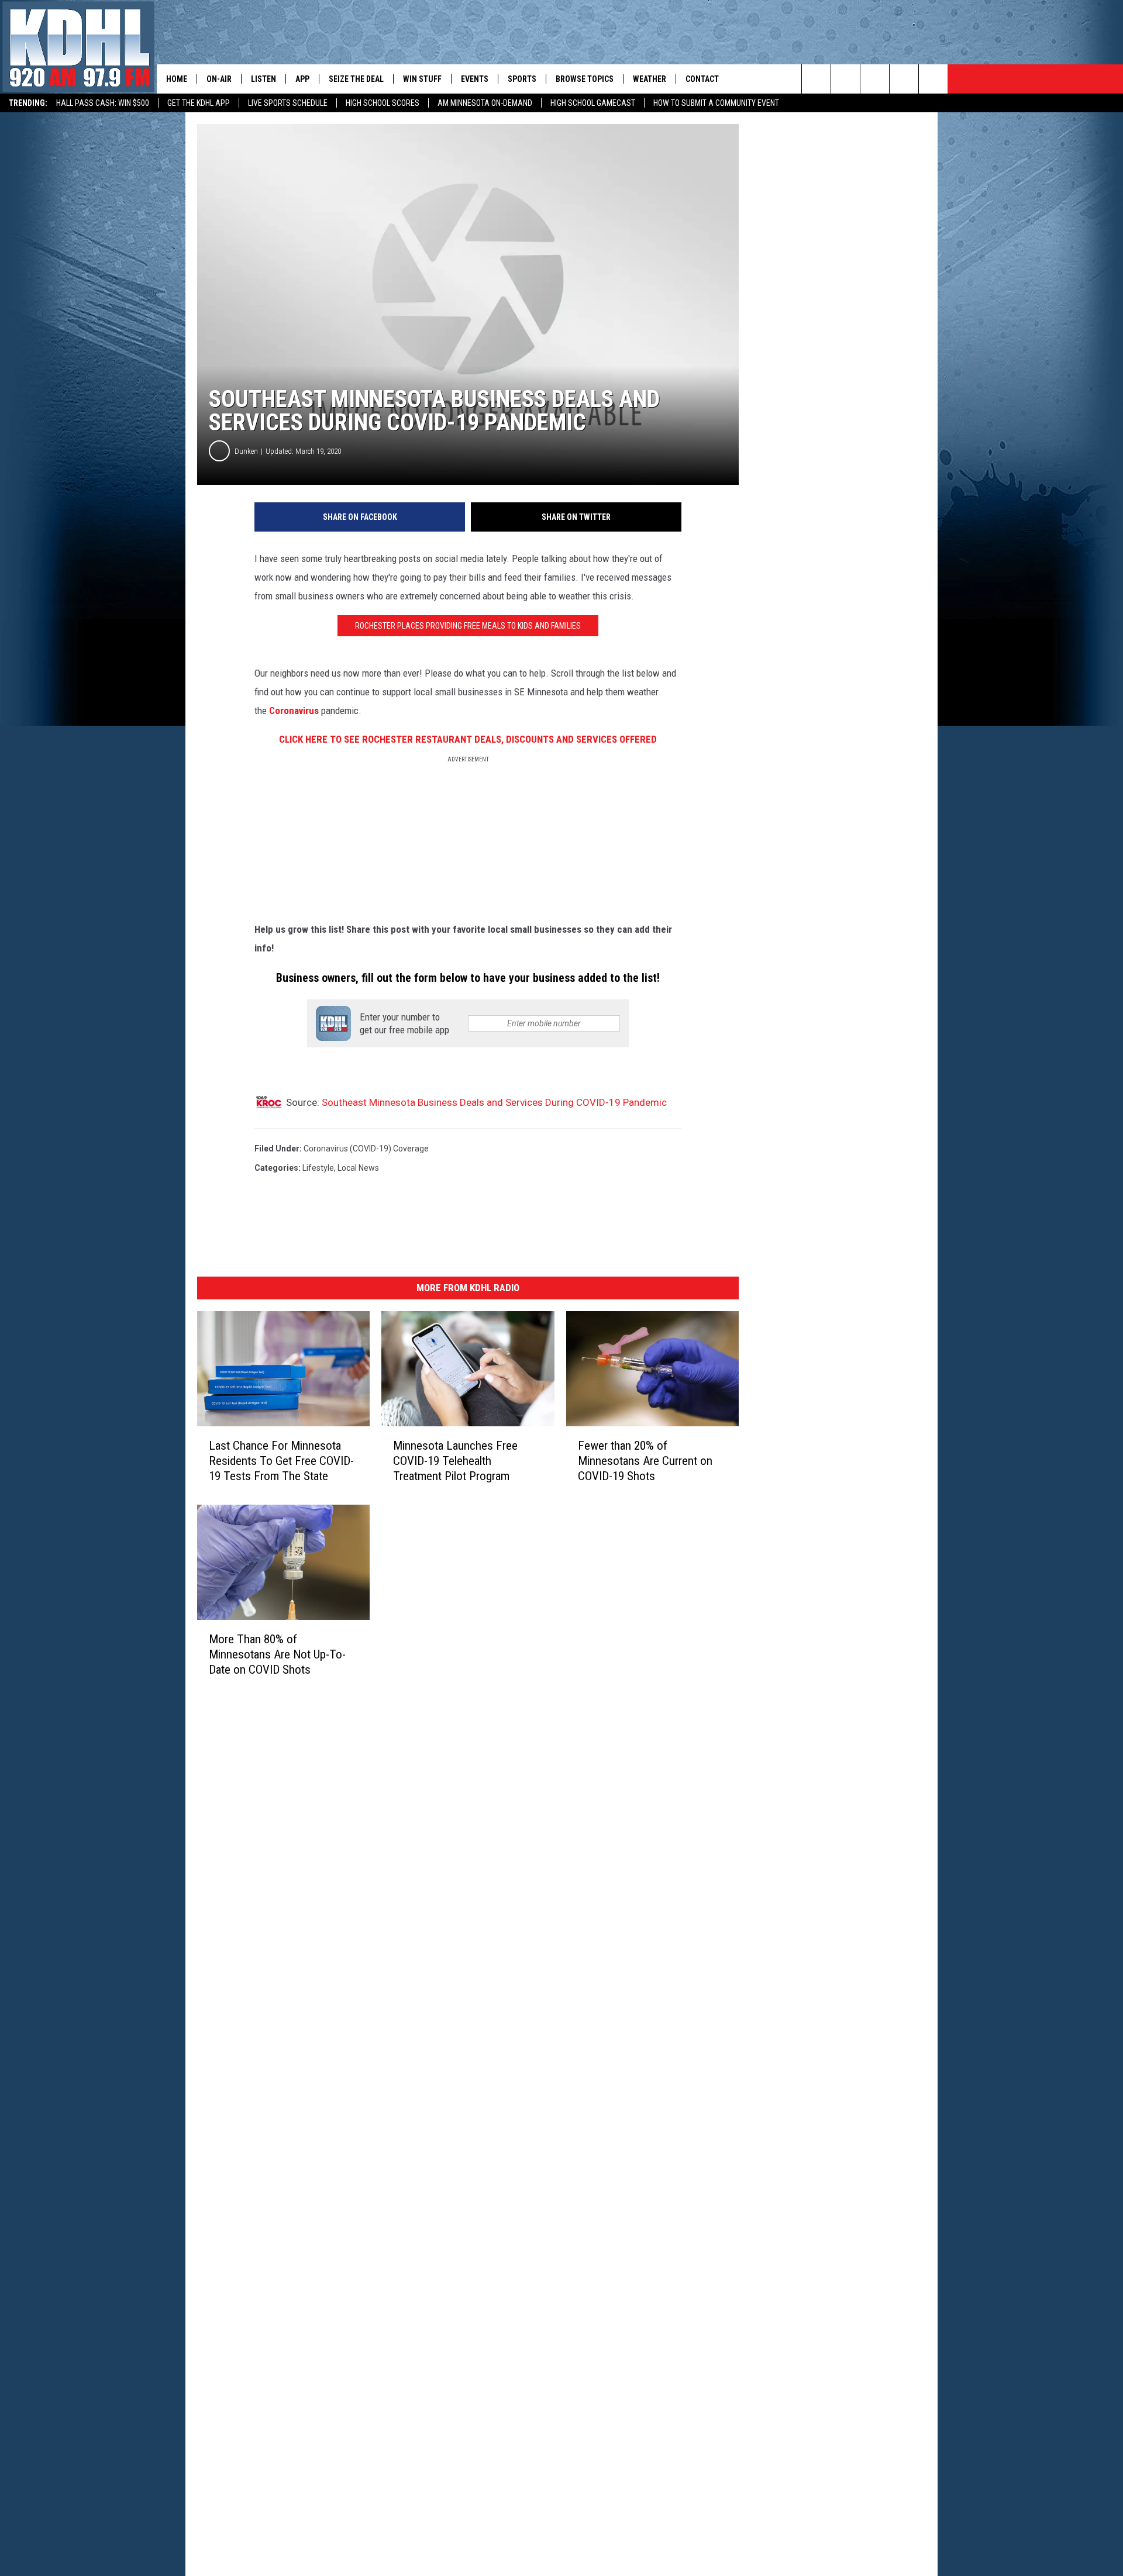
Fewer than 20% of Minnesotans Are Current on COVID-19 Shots (645, 1460)
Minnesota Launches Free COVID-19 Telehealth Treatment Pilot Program (455, 1460)
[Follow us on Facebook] (875, 79)
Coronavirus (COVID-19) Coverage (366, 1149)
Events (475, 79)
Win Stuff (422, 79)
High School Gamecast (593, 103)
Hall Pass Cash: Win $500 (103, 103)
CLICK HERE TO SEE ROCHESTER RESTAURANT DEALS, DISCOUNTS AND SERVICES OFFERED (468, 739)
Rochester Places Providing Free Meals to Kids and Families (468, 626)
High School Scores (383, 103)
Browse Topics (585, 79)
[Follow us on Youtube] (933, 79)
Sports (522, 79)
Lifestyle (318, 1168)
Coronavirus (294, 711)
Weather (650, 79)
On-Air (219, 79)
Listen (263, 79)
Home (177, 79)
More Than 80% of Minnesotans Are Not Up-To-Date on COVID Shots (277, 1654)
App (302, 79)
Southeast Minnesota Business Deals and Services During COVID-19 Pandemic (494, 1102)
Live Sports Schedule (288, 103)
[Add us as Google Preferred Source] (845, 79)
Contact (702, 79)
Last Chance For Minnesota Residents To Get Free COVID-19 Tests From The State (281, 1460)
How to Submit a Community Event (716, 103)
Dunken (246, 451)
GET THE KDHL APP (199, 103)
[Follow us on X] (904, 79)
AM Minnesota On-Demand (485, 103)
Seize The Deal (356, 79)
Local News (358, 1168)
